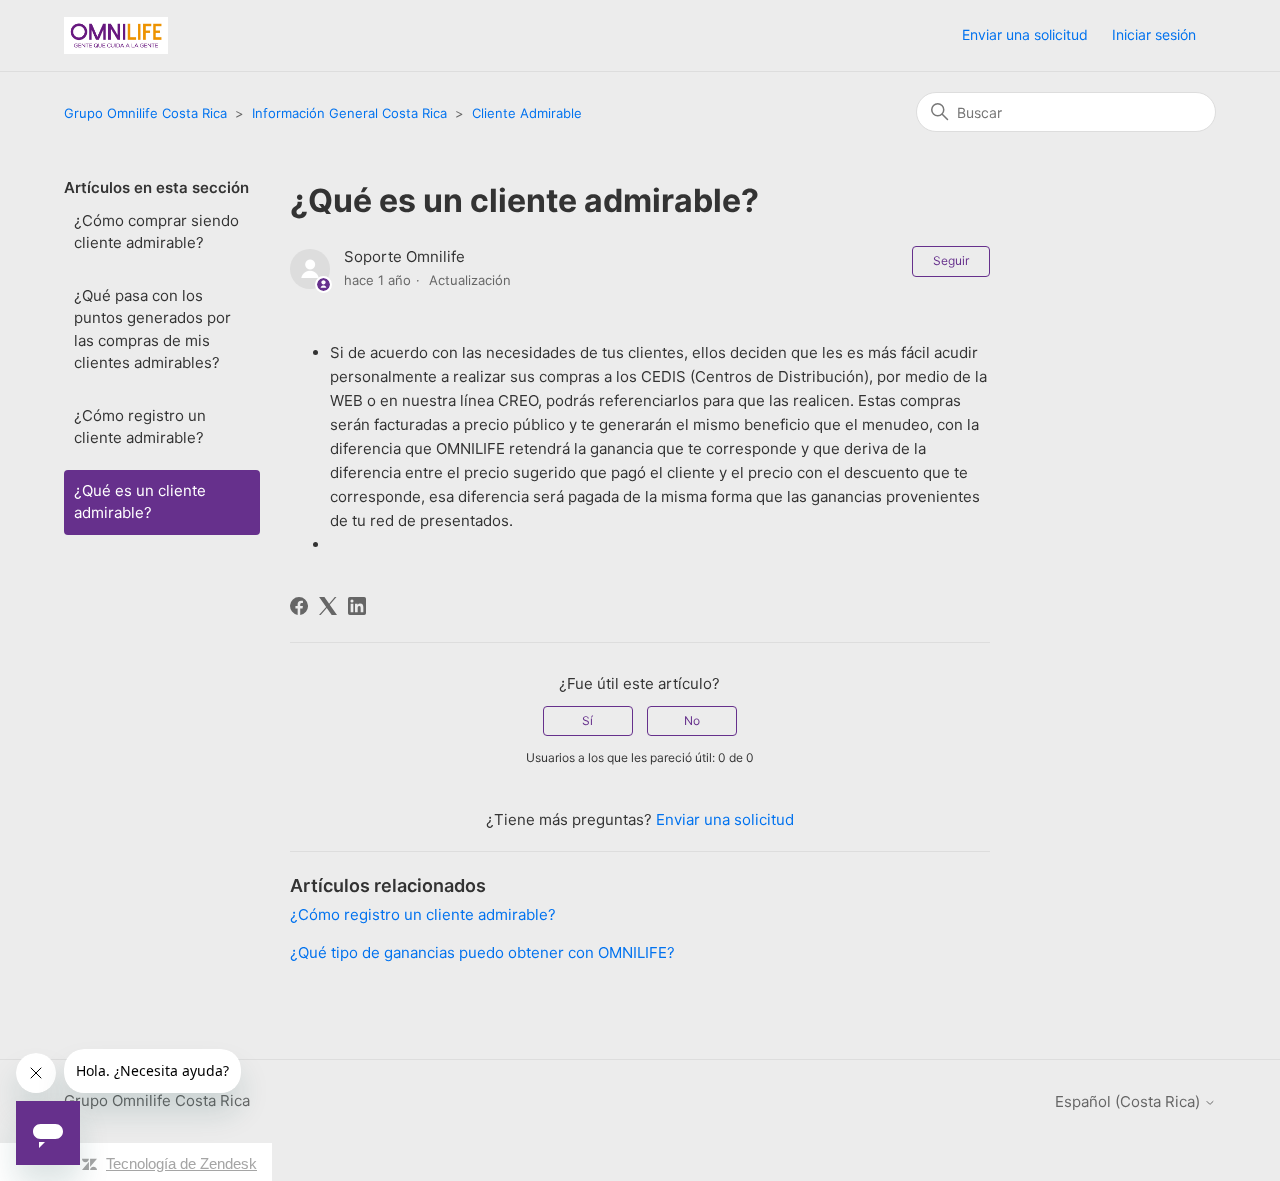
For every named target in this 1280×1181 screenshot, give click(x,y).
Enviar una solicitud (1025, 34)
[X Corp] (328, 606)
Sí (587, 720)
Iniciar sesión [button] (1154, 34)
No (692, 720)
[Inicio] (116, 35)
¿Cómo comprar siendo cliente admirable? (156, 232)
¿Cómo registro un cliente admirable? (140, 427)
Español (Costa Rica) (1129, 1101)
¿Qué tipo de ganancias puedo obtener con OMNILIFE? (482, 952)
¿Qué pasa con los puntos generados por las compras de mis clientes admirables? (152, 329)
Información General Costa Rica (349, 113)
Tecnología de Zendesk (181, 1163)
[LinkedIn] (357, 606)
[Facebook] (299, 606)
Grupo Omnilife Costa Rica (145, 113)
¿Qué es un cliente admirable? (140, 502)
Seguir (951, 260)
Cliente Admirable (527, 113)
